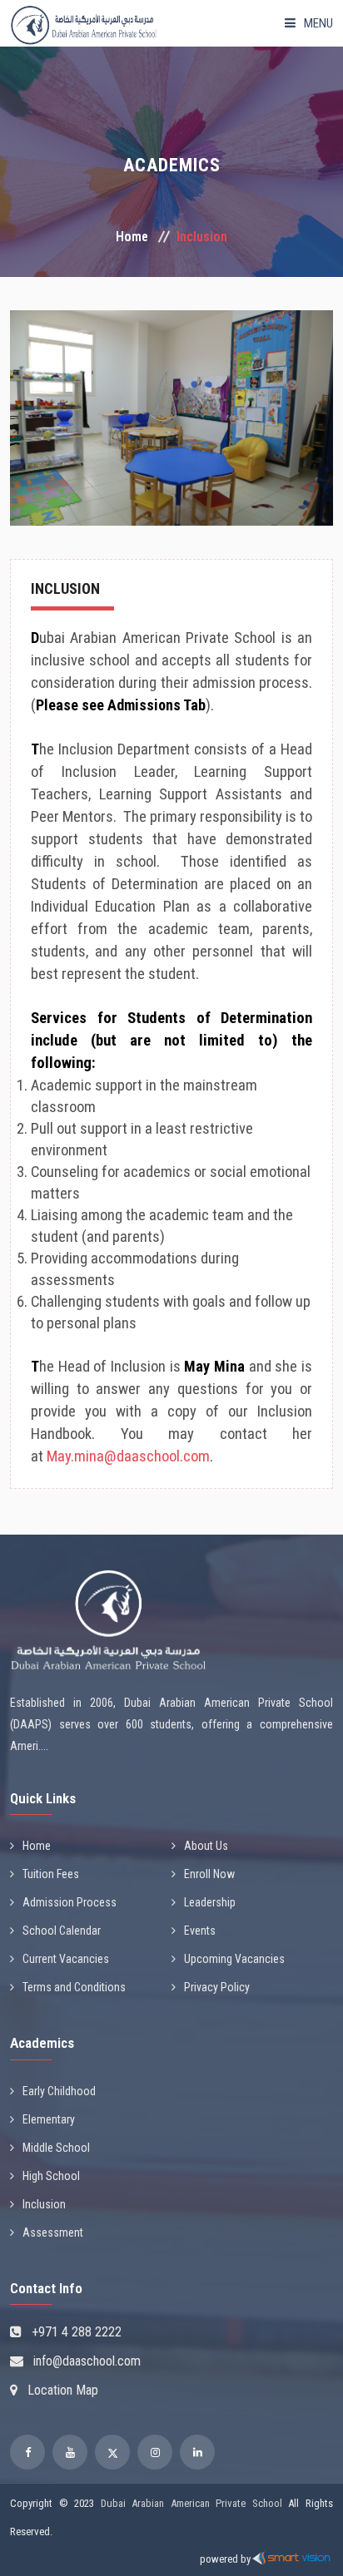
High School (51, 2176)
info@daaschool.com (87, 2361)
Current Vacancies (66, 1959)
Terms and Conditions (74, 1987)
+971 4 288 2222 (77, 2332)
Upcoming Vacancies (234, 1959)
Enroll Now (209, 1874)
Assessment (53, 2232)
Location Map (63, 2390)
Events (200, 1931)
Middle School (56, 2148)
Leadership (210, 1902)
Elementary (49, 2119)
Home (132, 237)
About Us (206, 1846)
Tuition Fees (51, 1874)
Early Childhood (59, 2091)
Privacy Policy (217, 1987)
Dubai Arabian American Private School (191, 2503)
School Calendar (62, 1931)
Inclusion (44, 2204)
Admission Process (70, 1902)
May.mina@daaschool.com (128, 1456)
